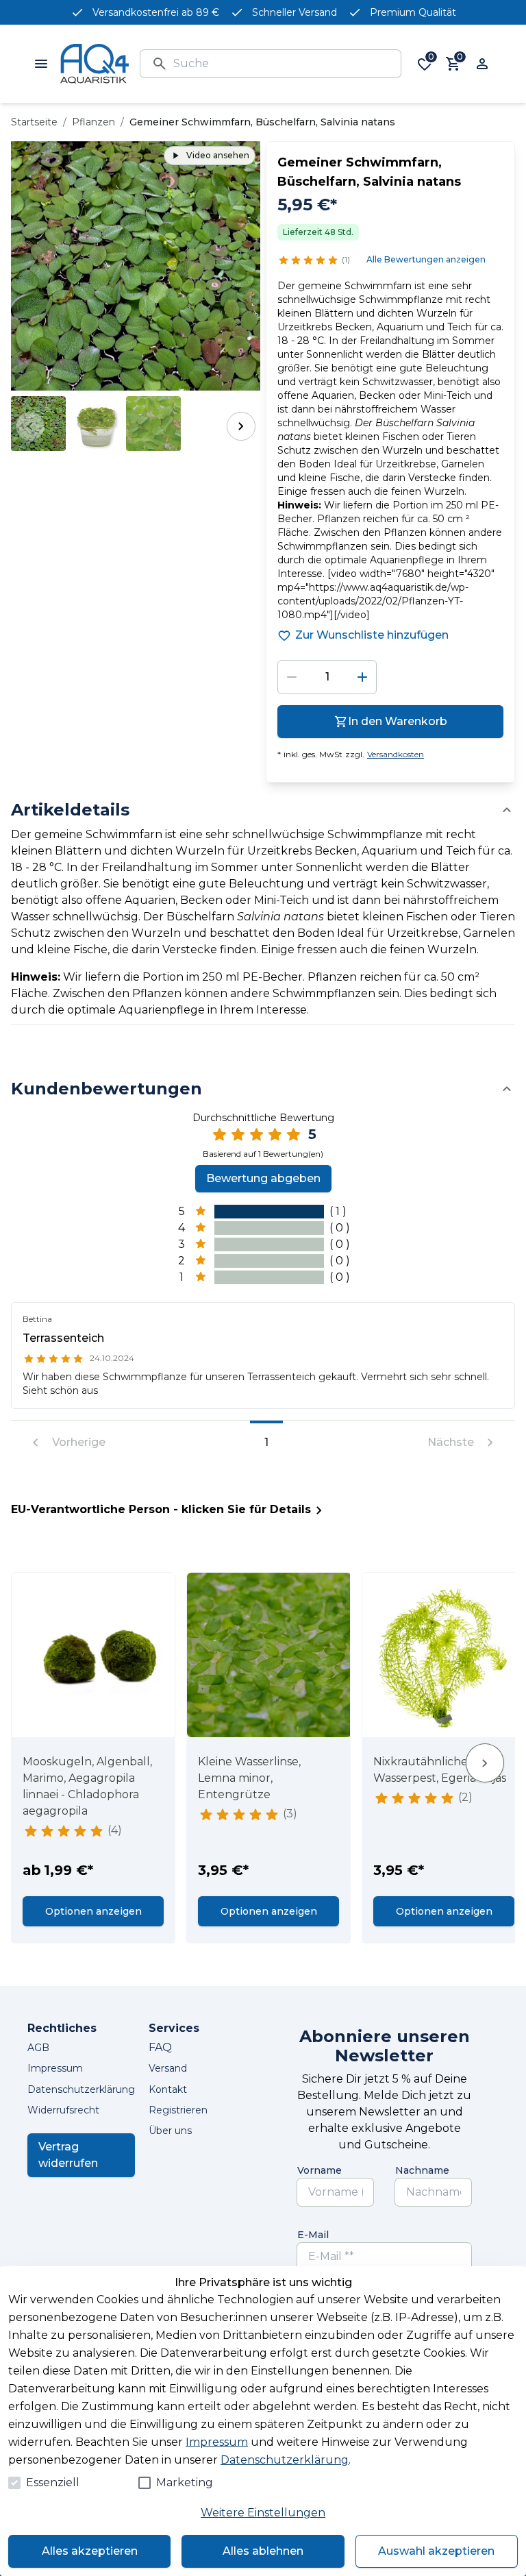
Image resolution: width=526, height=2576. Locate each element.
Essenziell (53, 2482)
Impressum (217, 2442)
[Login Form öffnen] (482, 64)
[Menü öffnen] (41, 64)
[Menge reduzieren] (292, 677)
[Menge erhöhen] (362, 677)
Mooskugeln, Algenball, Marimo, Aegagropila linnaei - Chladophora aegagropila (87, 1786)
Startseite (34, 122)
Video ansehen (218, 155)
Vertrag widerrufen (68, 2155)
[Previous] (30, 426)
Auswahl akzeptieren (436, 2551)
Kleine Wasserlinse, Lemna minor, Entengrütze (249, 1778)
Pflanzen (93, 122)
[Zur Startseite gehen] (95, 64)
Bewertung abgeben (263, 1178)
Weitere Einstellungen (263, 2513)
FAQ (160, 2047)
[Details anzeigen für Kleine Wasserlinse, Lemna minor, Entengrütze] (269, 1655)
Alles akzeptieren (90, 2551)
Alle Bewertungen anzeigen (426, 259)
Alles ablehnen (263, 2551)
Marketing (185, 2482)
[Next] (241, 426)
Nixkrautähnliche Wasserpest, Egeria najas (440, 1770)
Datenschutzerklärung (285, 2460)
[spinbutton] (327, 677)
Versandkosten (396, 754)
